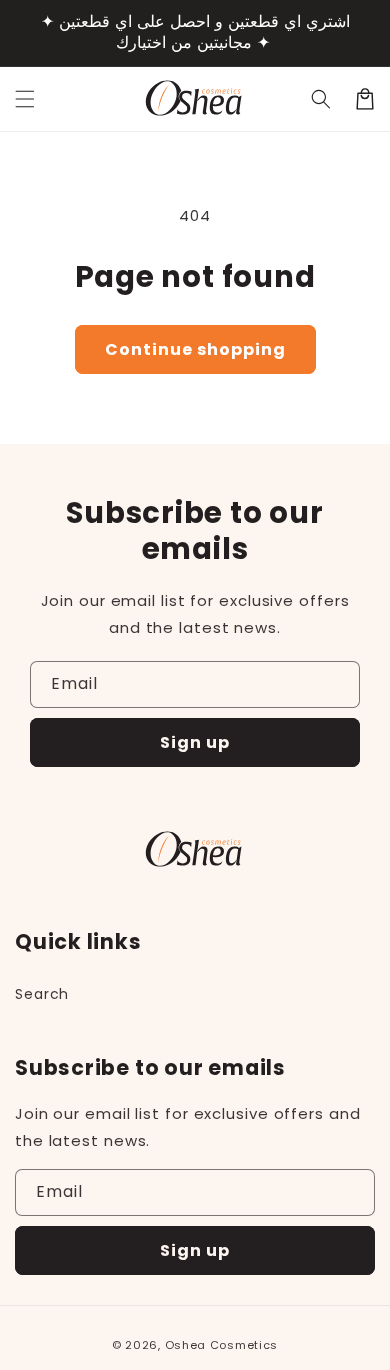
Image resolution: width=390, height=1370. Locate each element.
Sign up (195, 742)
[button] (321, 99)
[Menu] (25, 99)
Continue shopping (195, 349)
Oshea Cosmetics (222, 1345)
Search (42, 994)
